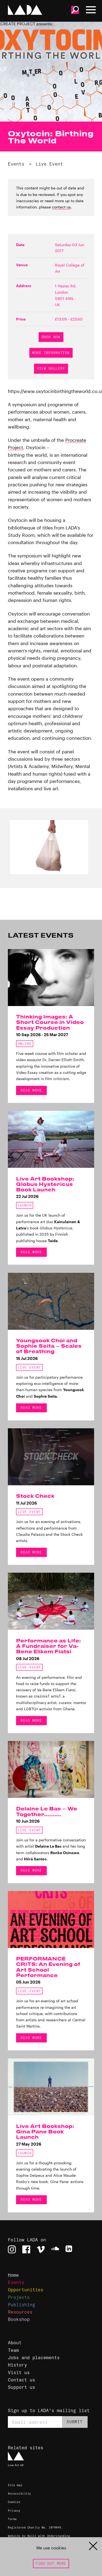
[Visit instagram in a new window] (12, 2249)
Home (13, 2275)
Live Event (49, 164)
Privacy (14, 2511)
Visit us (19, 2372)
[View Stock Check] (51, 1457)
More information (51, 353)
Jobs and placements (34, 2357)
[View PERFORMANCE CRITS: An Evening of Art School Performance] (51, 1920)
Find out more (51, 2563)
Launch (25, 1205)
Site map (15, 2485)
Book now (51, 337)
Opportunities (26, 2290)
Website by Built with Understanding (39, 2536)
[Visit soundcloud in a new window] (55, 2249)
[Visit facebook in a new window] (26, 2249)
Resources (20, 2312)
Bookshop (19, 2319)
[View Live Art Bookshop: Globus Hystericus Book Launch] (51, 1139)
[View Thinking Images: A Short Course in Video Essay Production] (51, 978)
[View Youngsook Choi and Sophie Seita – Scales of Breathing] (51, 1301)
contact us (61, 207)
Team (13, 2350)
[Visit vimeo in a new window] (41, 2249)
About (15, 2342)
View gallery (51, 368)
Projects (19, 2297)
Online (25, 1044)
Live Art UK (16, 2465)
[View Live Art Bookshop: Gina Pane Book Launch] (51, 2087)
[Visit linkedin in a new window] (69, 2249)
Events (16, 164)
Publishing (21, 2304)
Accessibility (19, 2494)
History (17, 2365)
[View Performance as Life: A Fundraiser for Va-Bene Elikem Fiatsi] (51, 1601)
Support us (21, 2387)
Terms (12, 2519)
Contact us (21, 2380)
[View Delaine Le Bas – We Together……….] (51, 1769)
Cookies (14, 2502)
